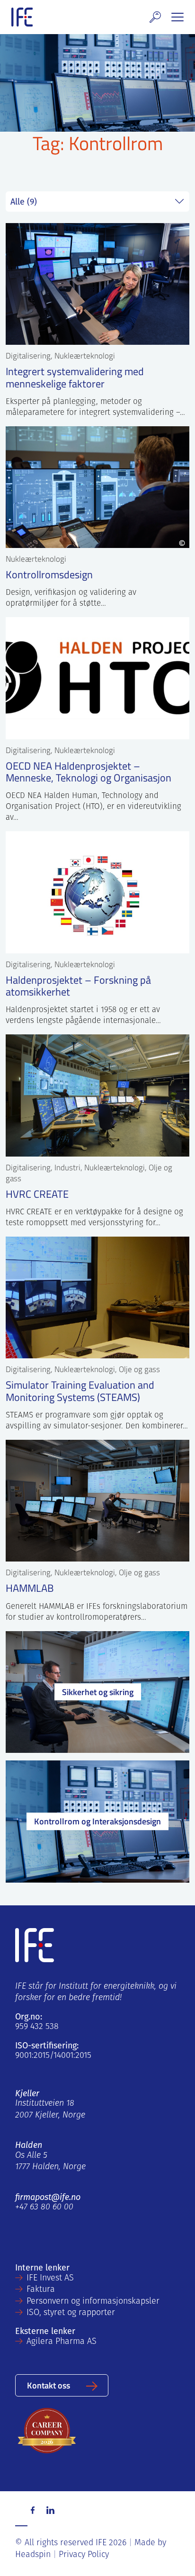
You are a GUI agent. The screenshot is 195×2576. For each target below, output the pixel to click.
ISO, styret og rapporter (71, 2313)
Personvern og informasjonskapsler (93, 2302)
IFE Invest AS (50, 2279)
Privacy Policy (84, 2555)
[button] (155, 17)
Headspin (33, 2555)
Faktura (41, 2290)
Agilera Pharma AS (62, 2342)
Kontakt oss (49, 2385)
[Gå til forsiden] (22, 17)
